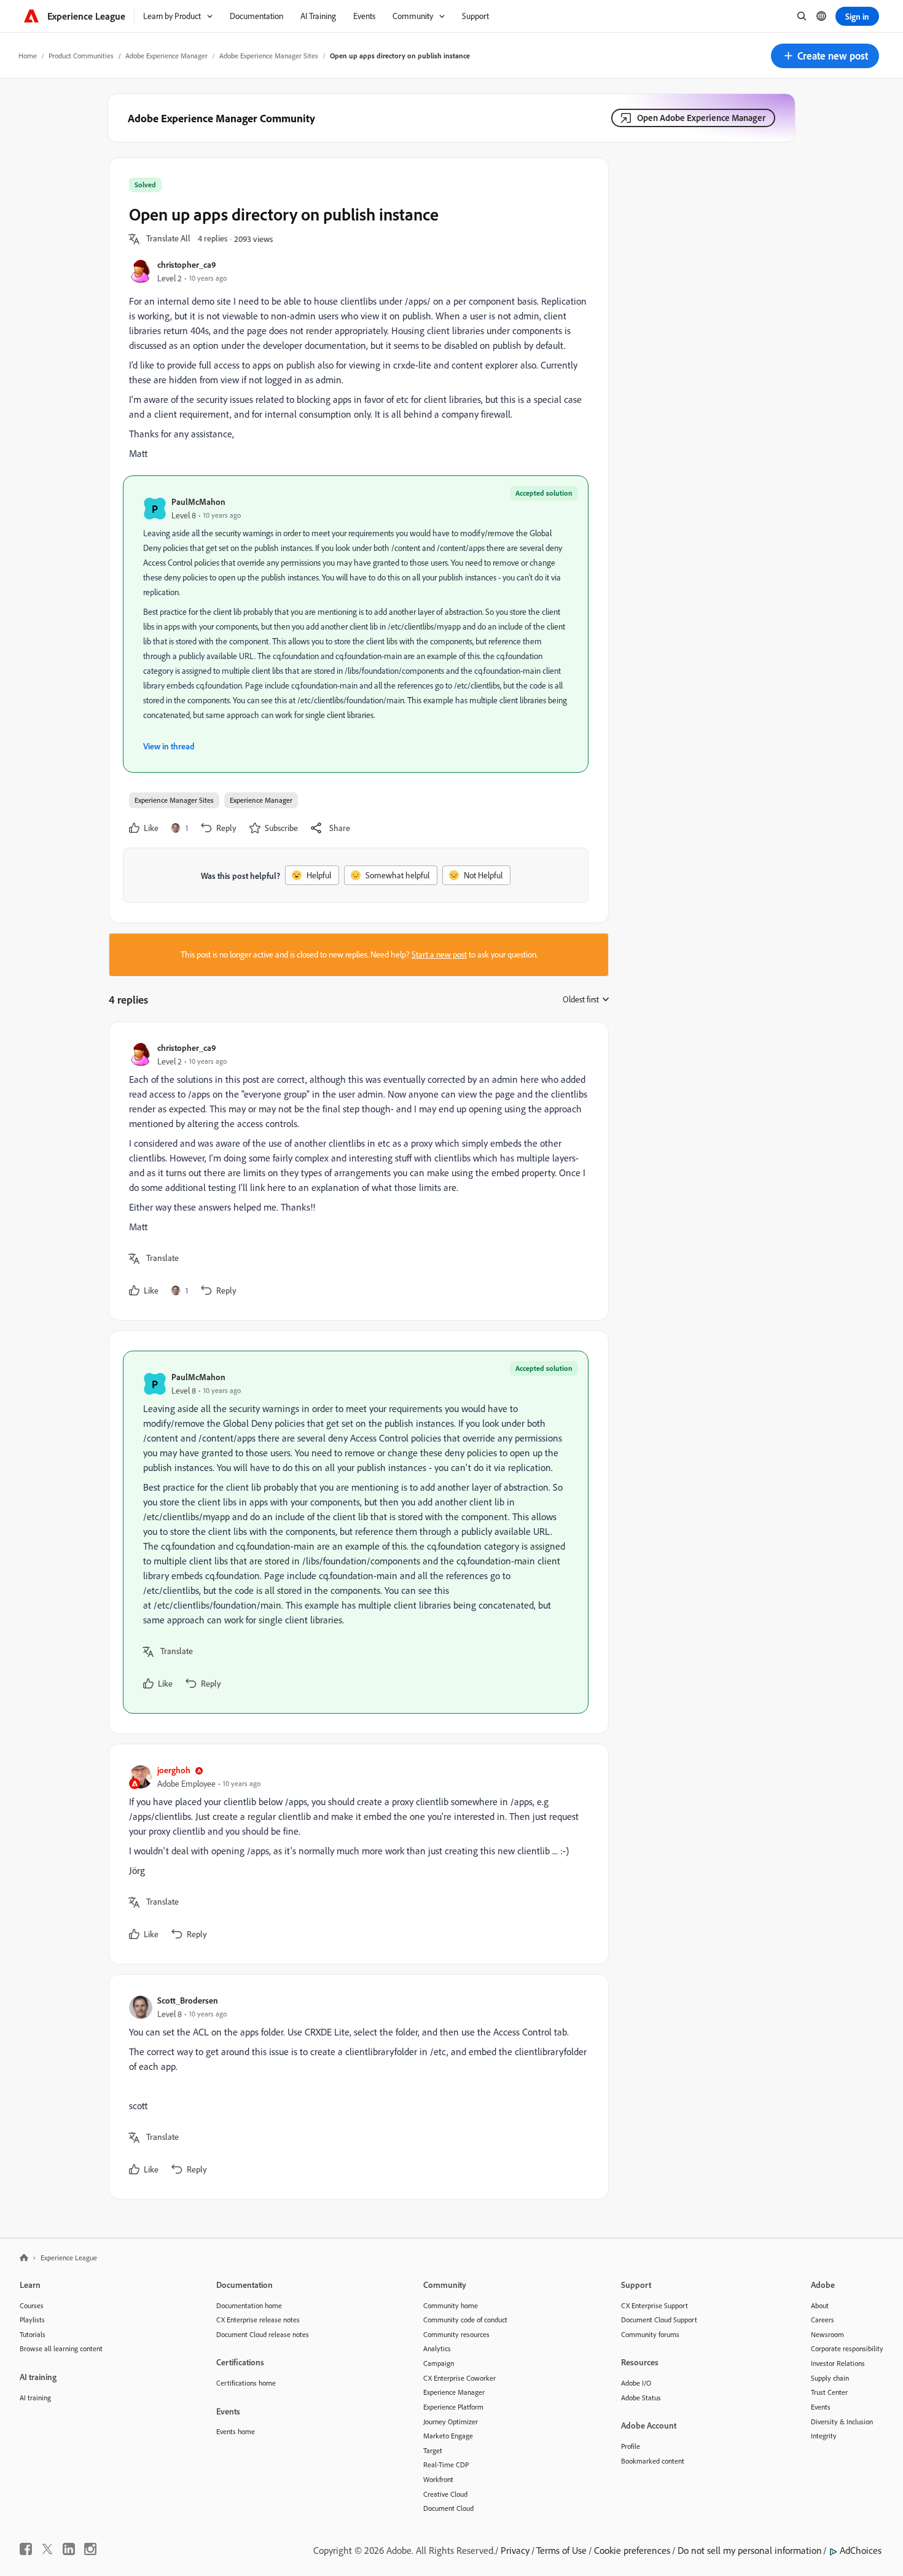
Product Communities (81, 56)
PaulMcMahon (198, 502)
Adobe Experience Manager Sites (269, 56)
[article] (356, 1171)
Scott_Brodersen (188, 2000)
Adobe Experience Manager (166, 56)
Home (28, 56)
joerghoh (174, 1770)
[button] (825, 56)
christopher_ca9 (187, 264)
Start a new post (439, 954)
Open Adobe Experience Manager (701, 118)
